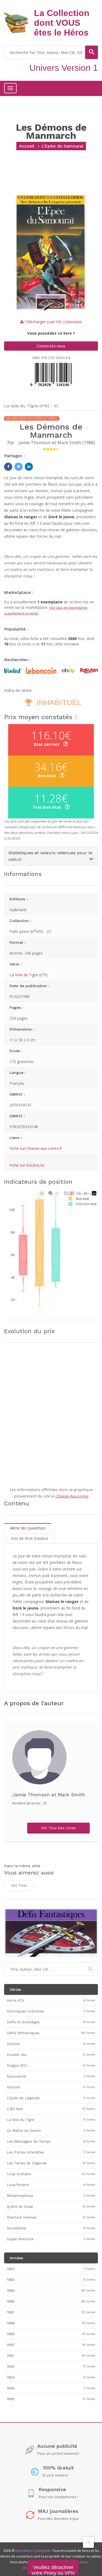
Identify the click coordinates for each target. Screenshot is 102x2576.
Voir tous (19, 1885)
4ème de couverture (28, 1528)
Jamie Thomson (35, 443)
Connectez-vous (51, 346)
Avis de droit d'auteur (30, 1538)
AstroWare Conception (33, 2551)
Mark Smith (69, 443)
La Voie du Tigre (24, 975)
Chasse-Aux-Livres (72, 1496)
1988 (89, 443)
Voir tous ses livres (58, 1828)
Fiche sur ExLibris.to (27, 1165)
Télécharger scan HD (53, 322)
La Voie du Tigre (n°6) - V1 (31, 406)
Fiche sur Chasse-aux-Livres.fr (36, 1148)
